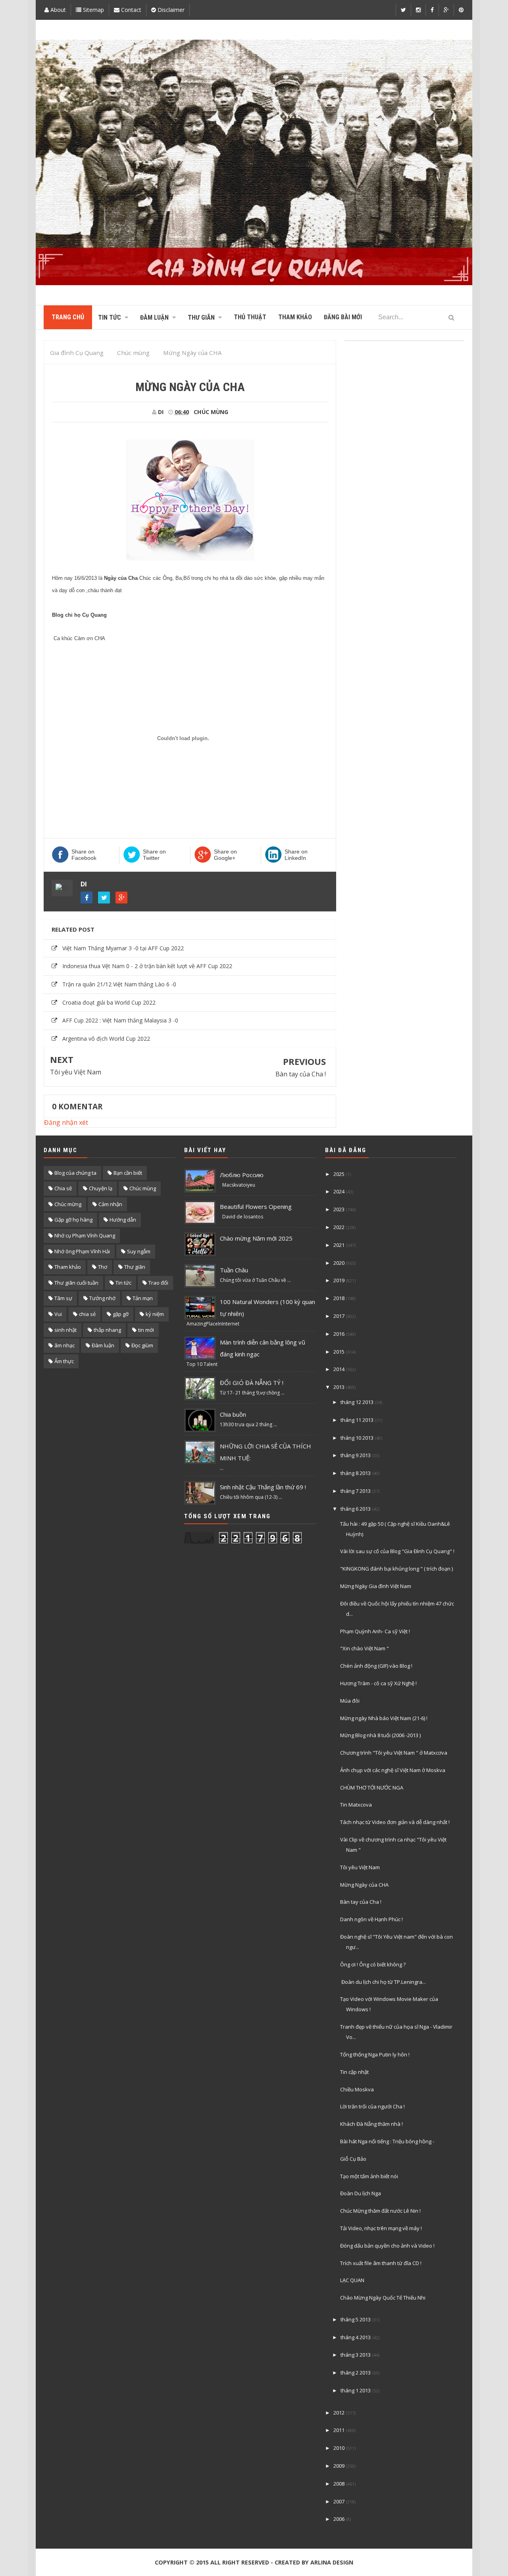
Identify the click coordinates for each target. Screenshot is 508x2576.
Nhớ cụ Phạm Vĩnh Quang (85, 1235)
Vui (58, 1314)
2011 (339, 2430)
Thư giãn (135, 1267)
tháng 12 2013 (357, 1402)
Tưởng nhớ (102, 1298)
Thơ (103, 1267)
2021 (339, 1245)
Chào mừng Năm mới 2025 (256, 1238)
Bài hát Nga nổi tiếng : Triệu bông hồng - (387, 2141)
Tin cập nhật (354, 2072)
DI (84, 884)
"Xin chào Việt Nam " (365, 1648)
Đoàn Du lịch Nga (361, 2193)
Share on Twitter (154, 855)
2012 (339, 2413)
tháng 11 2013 (357, 1420)
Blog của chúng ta (75, 1173)
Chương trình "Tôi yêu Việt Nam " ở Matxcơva (394, 1753)
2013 (339, 1387)
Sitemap (93, 10)
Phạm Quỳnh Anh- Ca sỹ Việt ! (375, 1631)
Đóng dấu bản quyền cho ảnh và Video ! (387, 2246)
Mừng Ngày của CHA (364, 1885)
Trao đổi (158, 1283)
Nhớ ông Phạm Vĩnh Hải (82, 1251)
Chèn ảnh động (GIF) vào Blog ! (376, 1666)
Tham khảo (68, 1267)
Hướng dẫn (123, 1220)
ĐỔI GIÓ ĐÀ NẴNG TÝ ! (252, 1383)
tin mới (146, 1330)
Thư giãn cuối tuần (76, 1283)
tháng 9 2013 (356, 1455)
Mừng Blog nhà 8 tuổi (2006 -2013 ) (380, 1735)
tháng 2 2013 (356, 2373)
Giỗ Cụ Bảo (353, 2159)
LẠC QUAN (352, 2280)
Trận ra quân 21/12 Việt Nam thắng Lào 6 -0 (119, 984)
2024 (339, 1191)
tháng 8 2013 (356, 1473)
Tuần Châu (234, 1270)
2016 (339, 1334)
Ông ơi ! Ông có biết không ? (373, 1964)
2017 (339, 1316)
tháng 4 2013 (356, 2337)
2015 (339, 1352)
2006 (339, 2519)
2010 (339, 2448)
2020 (339, 1263)
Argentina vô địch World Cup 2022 (106, 1039)
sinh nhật (65, 1330)
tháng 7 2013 (356, 1491)
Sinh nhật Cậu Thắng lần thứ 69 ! (263, 1487)
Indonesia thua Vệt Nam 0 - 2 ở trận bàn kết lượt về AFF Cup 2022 (147, 966)
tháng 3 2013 (356, 2355)
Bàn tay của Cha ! (301, 1074)
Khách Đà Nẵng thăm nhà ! (371, 2124)
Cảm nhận (110, 1204)
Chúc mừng (68, 1204)
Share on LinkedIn (296, 855)
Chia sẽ (63, 1188)
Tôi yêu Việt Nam (76, 1072)
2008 (339, 2484)
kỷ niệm (155, 1314)
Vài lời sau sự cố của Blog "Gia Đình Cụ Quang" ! (397, 1551)
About (57, 10)
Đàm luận (103, 1345)
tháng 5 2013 (356, 2319)
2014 (339, 1369)
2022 (339, 1227)
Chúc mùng (211, 412)
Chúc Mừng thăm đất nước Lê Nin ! (380, 2211)
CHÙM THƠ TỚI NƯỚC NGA (372, 1788)
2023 (339, 1209)
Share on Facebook (84, 855)
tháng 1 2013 (356, 2390)
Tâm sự (63, 1298)
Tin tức (123, 1283)
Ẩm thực (64, 1361)
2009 (339, 2466)
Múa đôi (350, 1701)
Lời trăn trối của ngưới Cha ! (372, 2106)
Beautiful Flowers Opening (256, 1206)
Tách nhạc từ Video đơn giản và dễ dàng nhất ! (395, 1822)
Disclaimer (170, 10)
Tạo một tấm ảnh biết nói (369, 2176)
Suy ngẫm (139, 1251)
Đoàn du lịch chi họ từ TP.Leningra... (383, 1982)
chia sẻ (87, 1314)
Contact (130, 10)
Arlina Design (332, 2562)
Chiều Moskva (357, 2089)
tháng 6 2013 (356, 1509)
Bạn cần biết (128, 1173)
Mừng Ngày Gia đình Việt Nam (376, 1586)
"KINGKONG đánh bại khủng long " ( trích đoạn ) (396, 1569)
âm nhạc (64, 1345)
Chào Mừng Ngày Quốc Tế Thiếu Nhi (383, 2298)
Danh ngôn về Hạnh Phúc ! (371, 1919)
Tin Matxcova (356, 1805)
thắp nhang (107, 1330)
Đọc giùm (142, 1345)
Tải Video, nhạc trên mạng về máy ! (381, 2228)
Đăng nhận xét (66, 1122)
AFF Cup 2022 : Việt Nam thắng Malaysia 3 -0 (120, 1020)
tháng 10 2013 (357, 1438)
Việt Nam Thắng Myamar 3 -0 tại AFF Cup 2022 (123, 948)
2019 (339, 1280)
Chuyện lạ (101, 1188)
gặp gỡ (121, 1314)
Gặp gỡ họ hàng (73, 1220)
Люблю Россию (242, 1175)
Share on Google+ (225, 855)
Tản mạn (143, 1298)
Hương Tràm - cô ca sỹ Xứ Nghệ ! (378, 1683)
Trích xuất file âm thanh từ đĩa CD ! (381, 2263)
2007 (339, 2501)
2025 (339, 1174)
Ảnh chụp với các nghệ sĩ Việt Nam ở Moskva (393, 1770)
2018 (339, 1298)
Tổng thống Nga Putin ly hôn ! (375, 2054)
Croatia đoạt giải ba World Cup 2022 (109, 1002)
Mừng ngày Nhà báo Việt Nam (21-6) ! (384, 1718)
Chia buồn (233, 1414)
